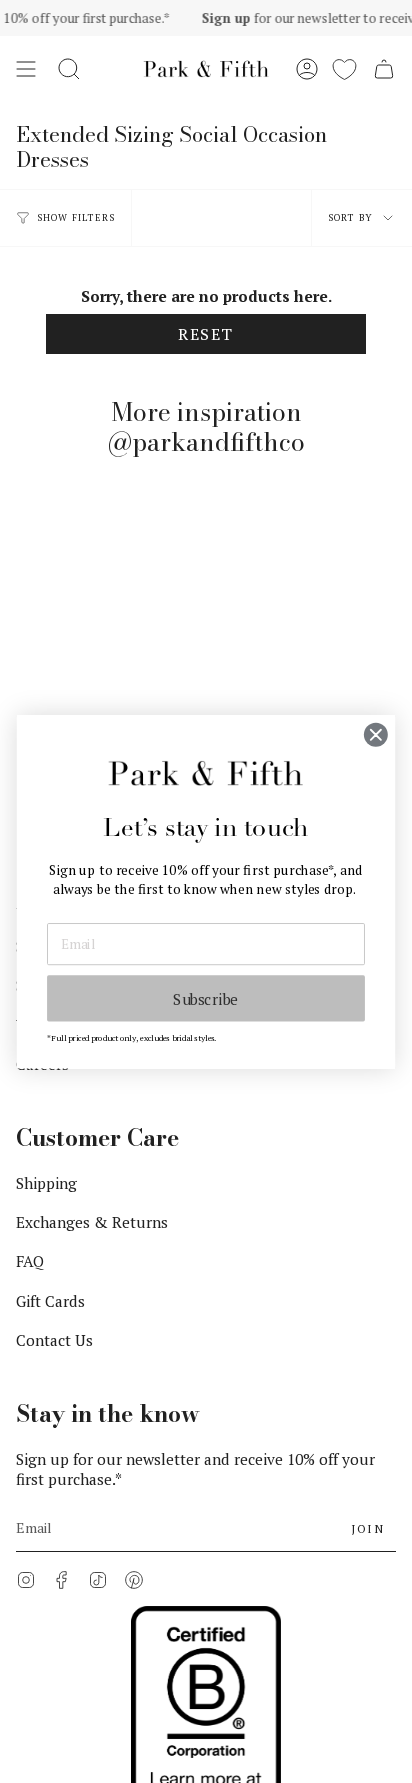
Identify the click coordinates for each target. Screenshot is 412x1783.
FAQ (30, 1261)
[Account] (307, 69)
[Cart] (384, 69)
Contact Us (54, 1340)
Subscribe (206, 998)
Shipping (46, 1183)
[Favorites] (344, 69)
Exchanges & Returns (92, 1222)
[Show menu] (26, 69)
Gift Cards (50, 1301)
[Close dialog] (375, 734)
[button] (69, 69)
